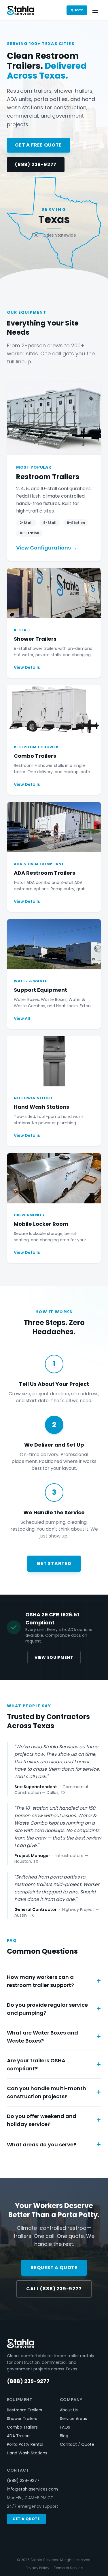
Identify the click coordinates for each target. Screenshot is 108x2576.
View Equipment (54, 1657)
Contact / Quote (77, 2444)
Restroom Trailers (24, 2410)
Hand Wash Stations (27, 2453)
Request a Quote (54, 2268)
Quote (77, 10)
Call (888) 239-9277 (54, 2289)
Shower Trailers (22, 2419)
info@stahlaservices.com (32, 2489)
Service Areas (73, 2419)
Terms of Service (68, 2568)
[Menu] (95, 10)
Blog (64, 2436)
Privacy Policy (37, 2568)
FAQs (65, 2427)
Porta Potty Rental (25, 2444)
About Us (69, 2410)
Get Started (54, 1563)
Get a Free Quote (38, 145)
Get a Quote (26, 2519)
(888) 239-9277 (36, 164)
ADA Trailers (19, 2436)
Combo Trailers (22, 2427)
